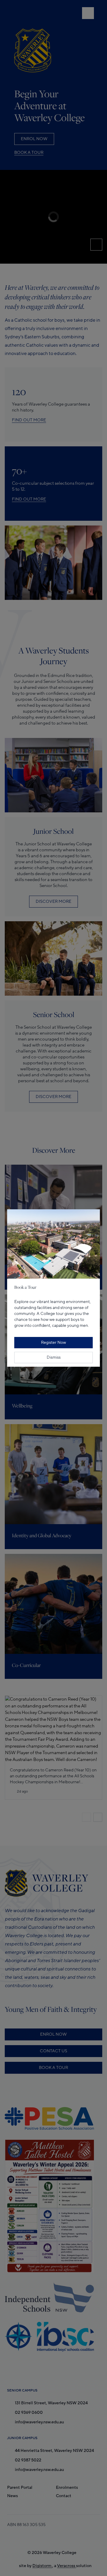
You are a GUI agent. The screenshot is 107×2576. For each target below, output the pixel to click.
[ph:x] (94, 1201)
